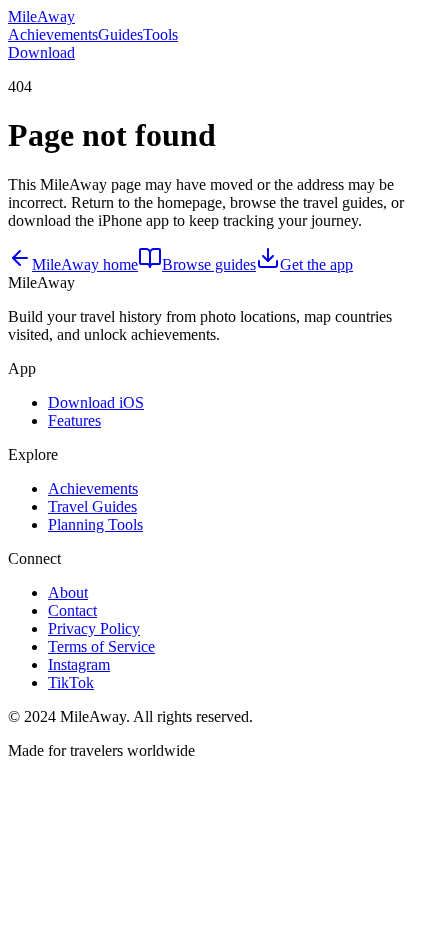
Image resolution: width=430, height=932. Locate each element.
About (68, 592)
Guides (120, 34)
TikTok (71, 682)
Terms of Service (101, 646)
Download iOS (96, 402)
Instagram (79, 664)
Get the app (316, 264)
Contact (72, 610)
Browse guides (209, 264)
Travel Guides (92, 506)
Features (74, 420)
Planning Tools (95, 524)
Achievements (53, 34)
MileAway (41, 16)
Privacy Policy (94, 628)
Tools (160, 34)
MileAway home (85, 264)
